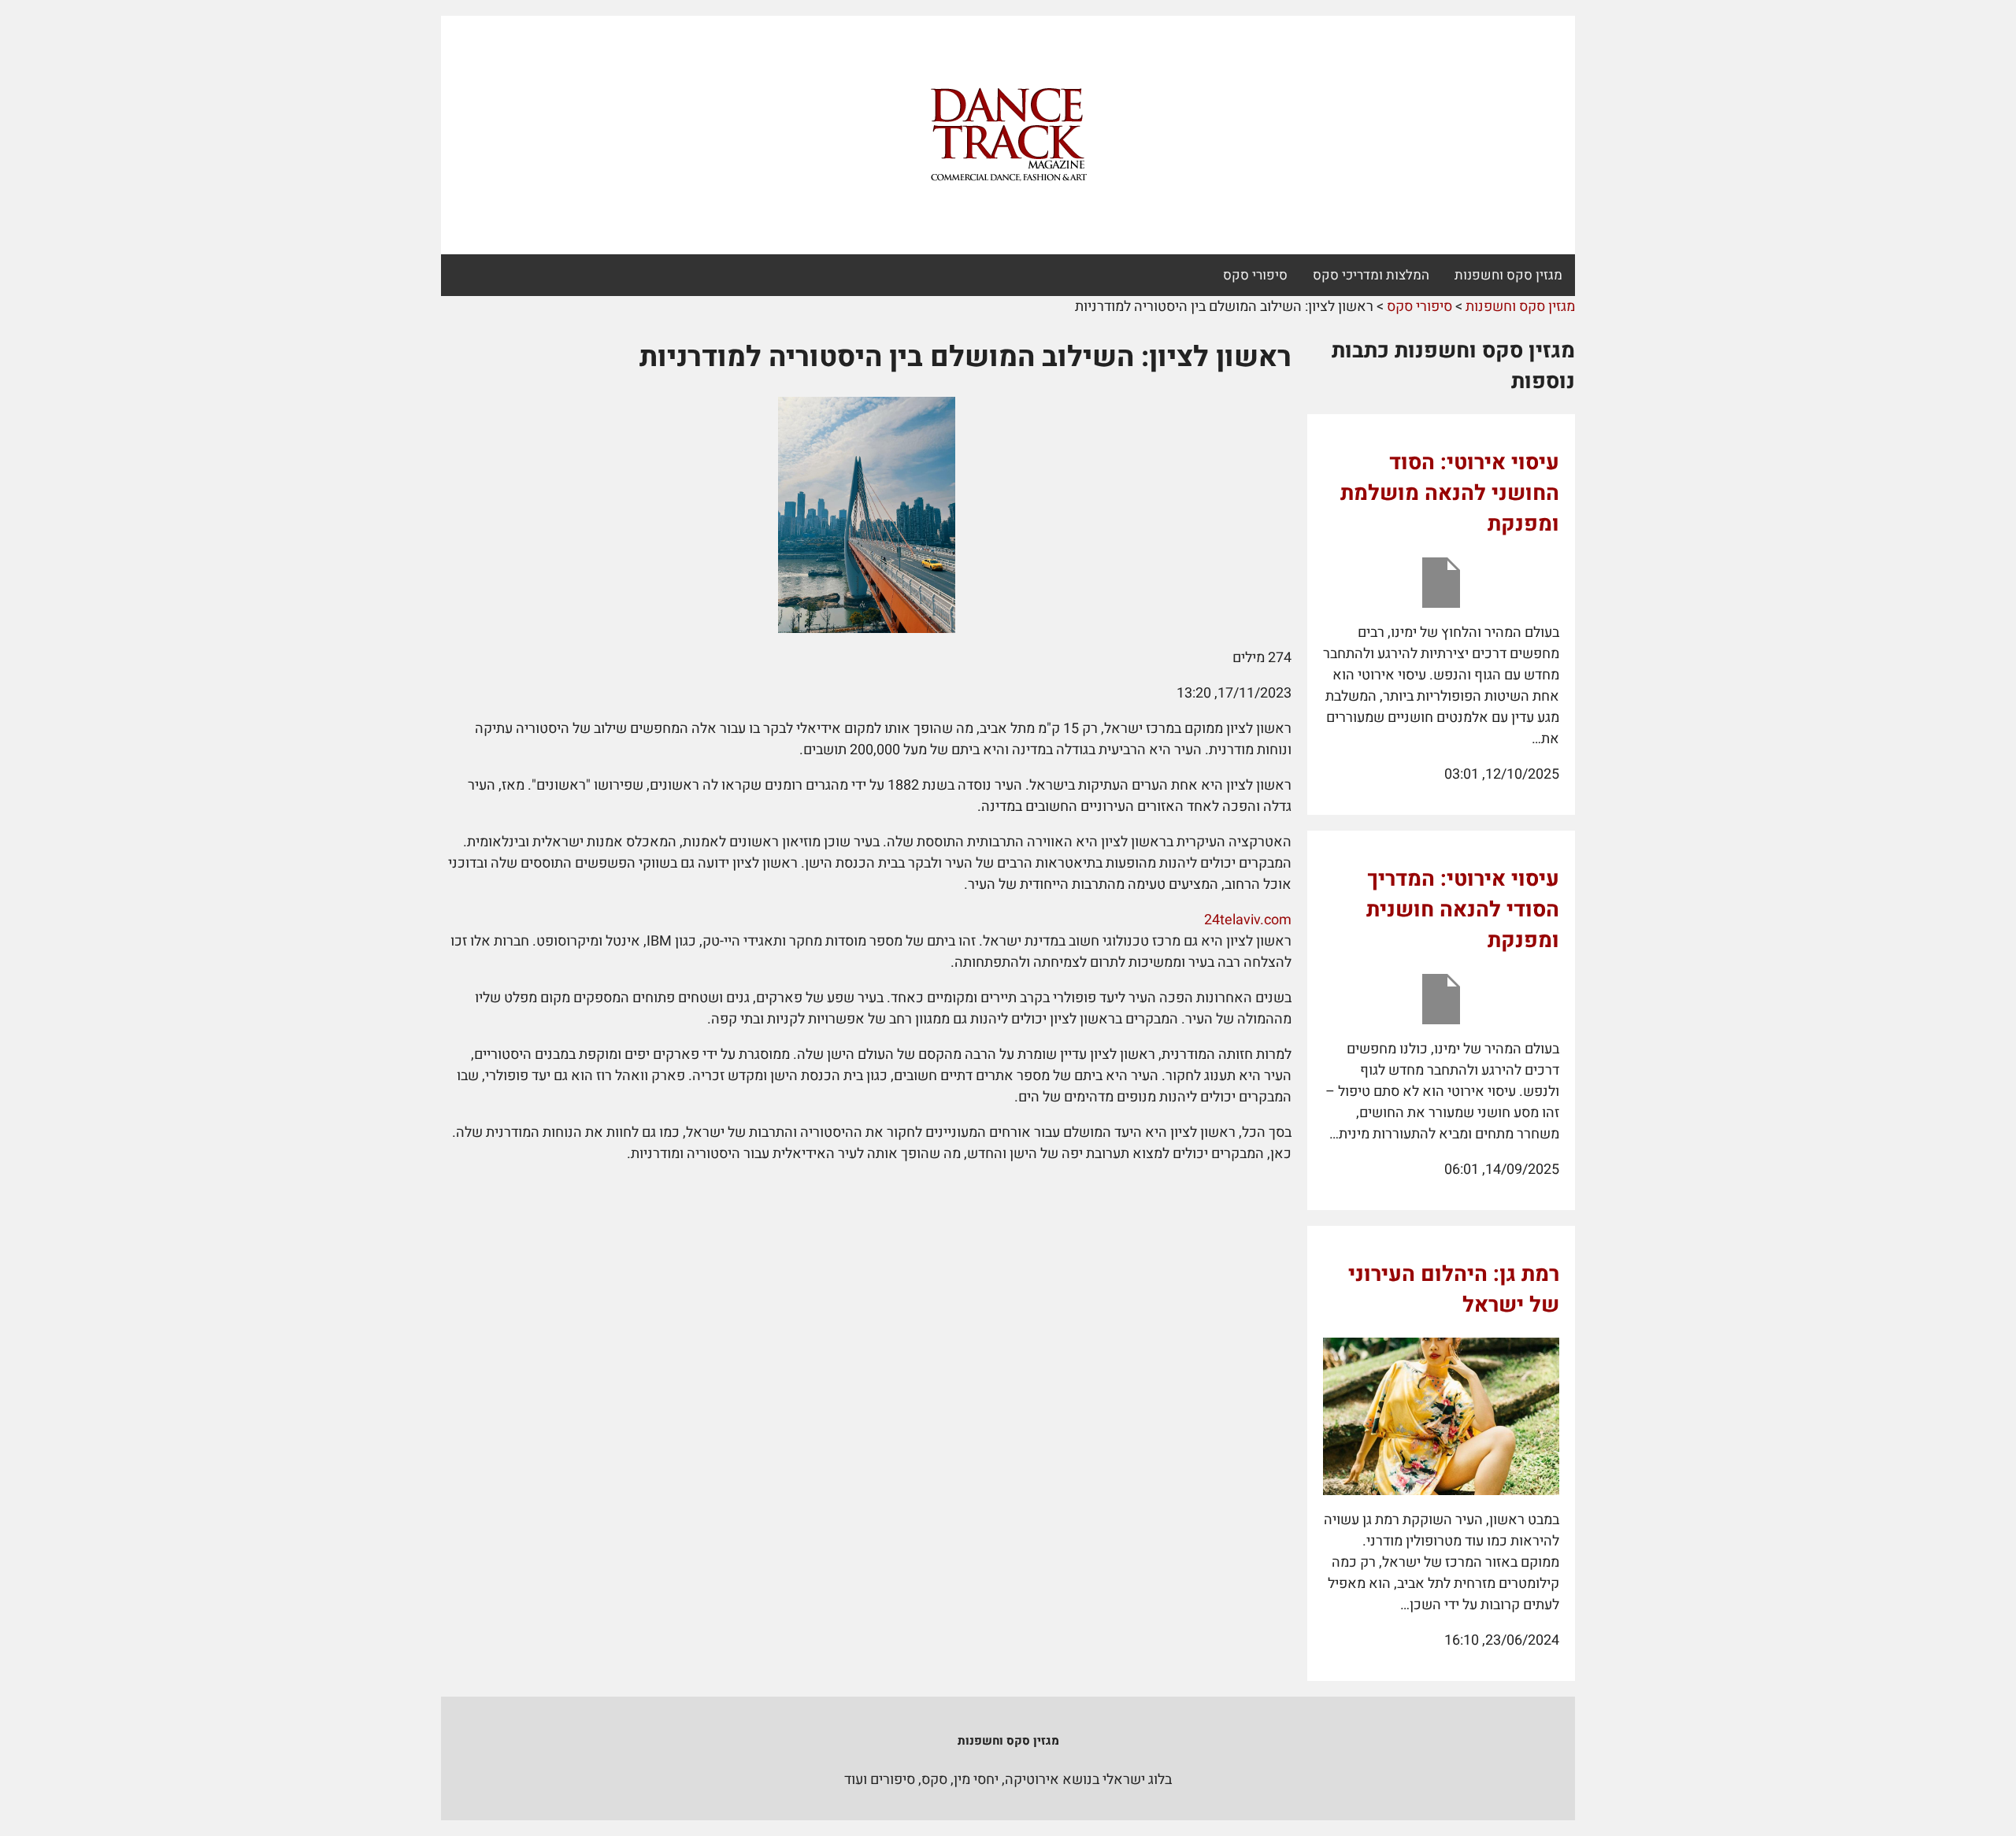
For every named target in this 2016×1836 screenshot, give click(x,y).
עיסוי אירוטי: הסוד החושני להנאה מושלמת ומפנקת (1450, 493)
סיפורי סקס (1255, 275)
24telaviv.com (1248, 920)
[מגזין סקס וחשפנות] (1008, 135)
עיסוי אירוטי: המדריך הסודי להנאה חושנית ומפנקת (1463, 910)
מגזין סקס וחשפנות (1508, 275)
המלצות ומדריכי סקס (1371, 275)
